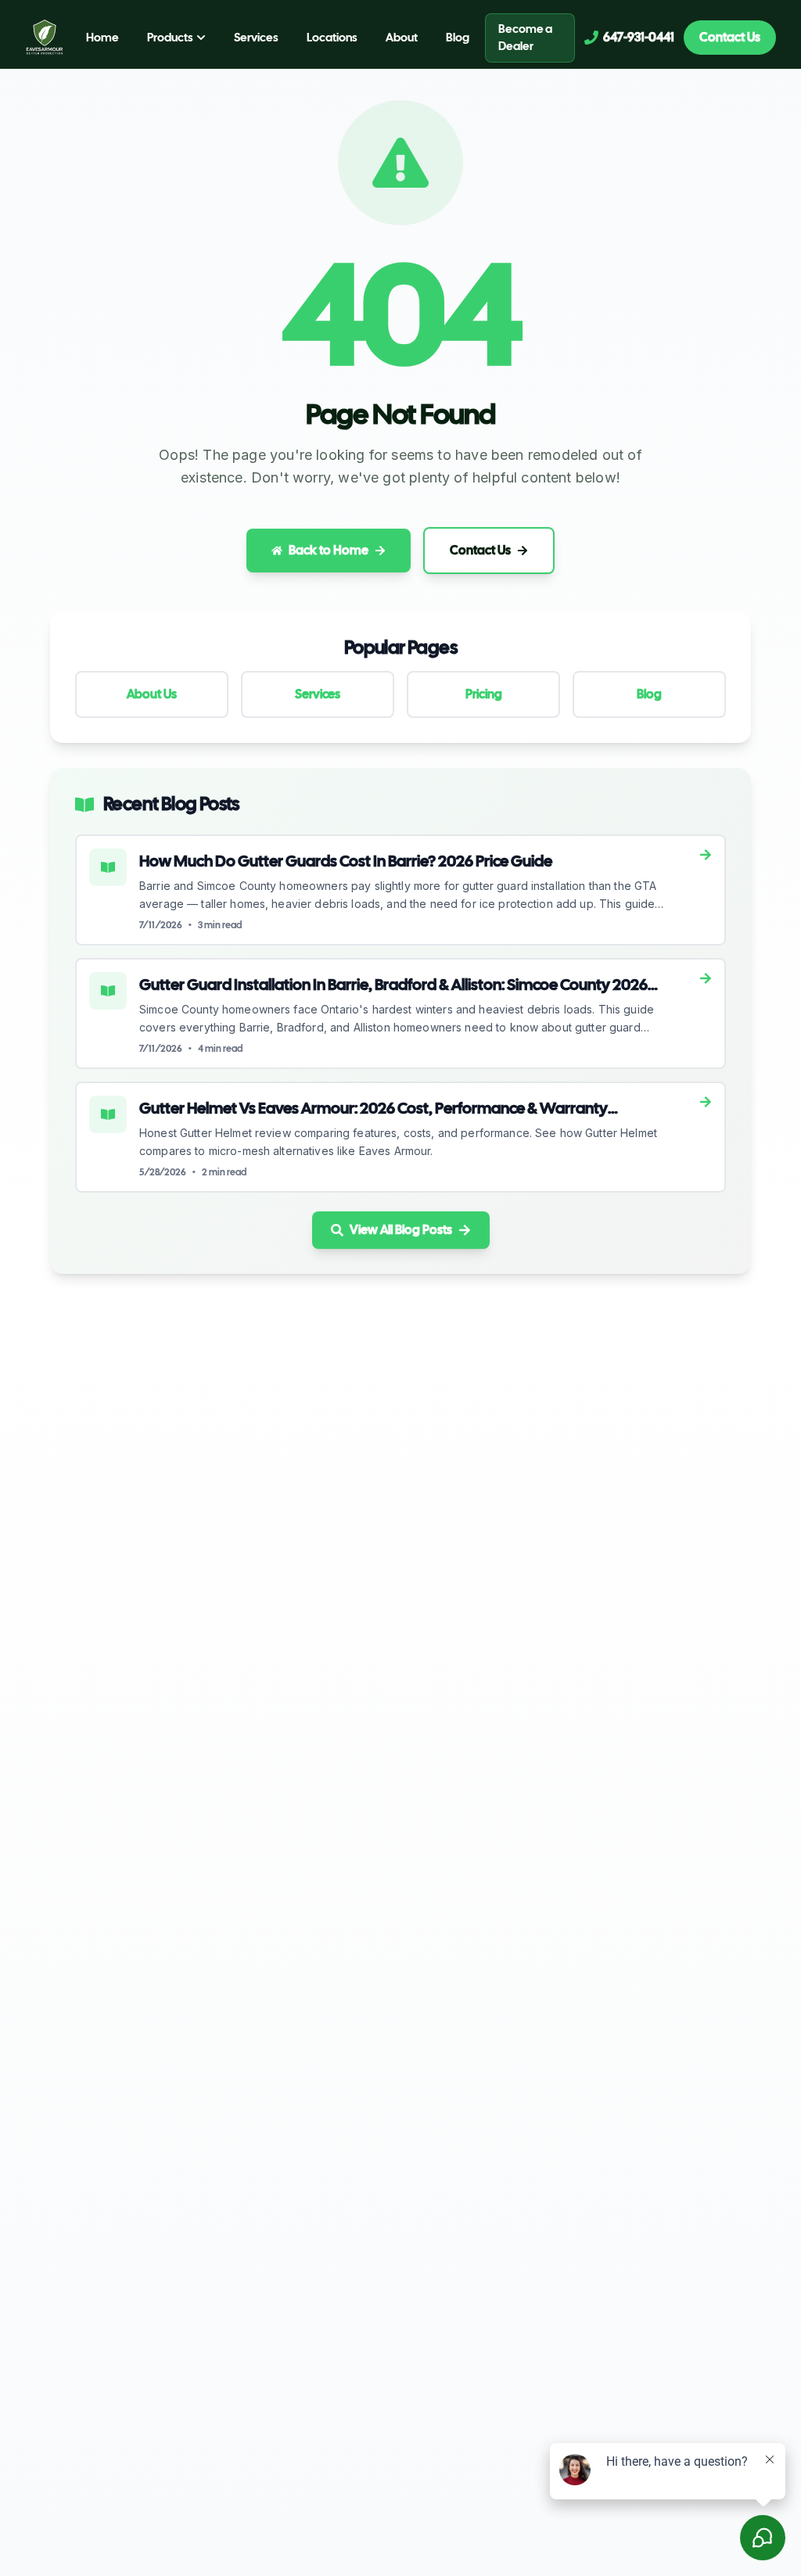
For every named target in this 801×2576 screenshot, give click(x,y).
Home (102, 38)
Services (256, 38)
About (402, 38)
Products (170, 38)
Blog (458, 38)
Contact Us (730, 37)
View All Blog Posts (401, 1230)
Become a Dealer (525, 38)
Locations (332, 38)
